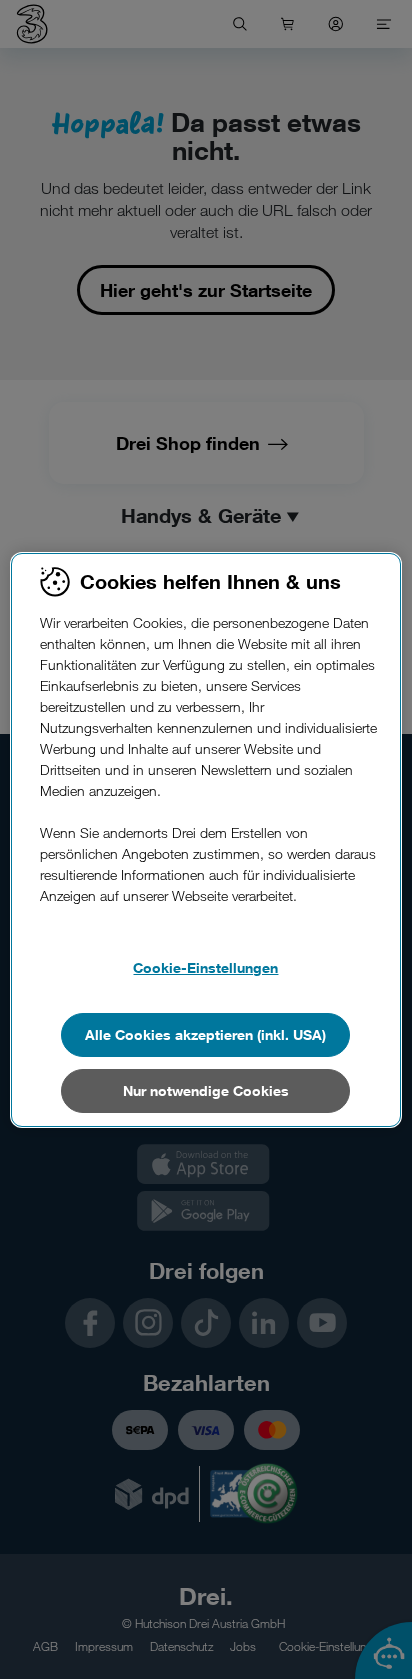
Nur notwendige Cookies (206, 1090)
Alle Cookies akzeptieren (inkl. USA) (205, 1034)
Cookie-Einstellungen (205, 967)
